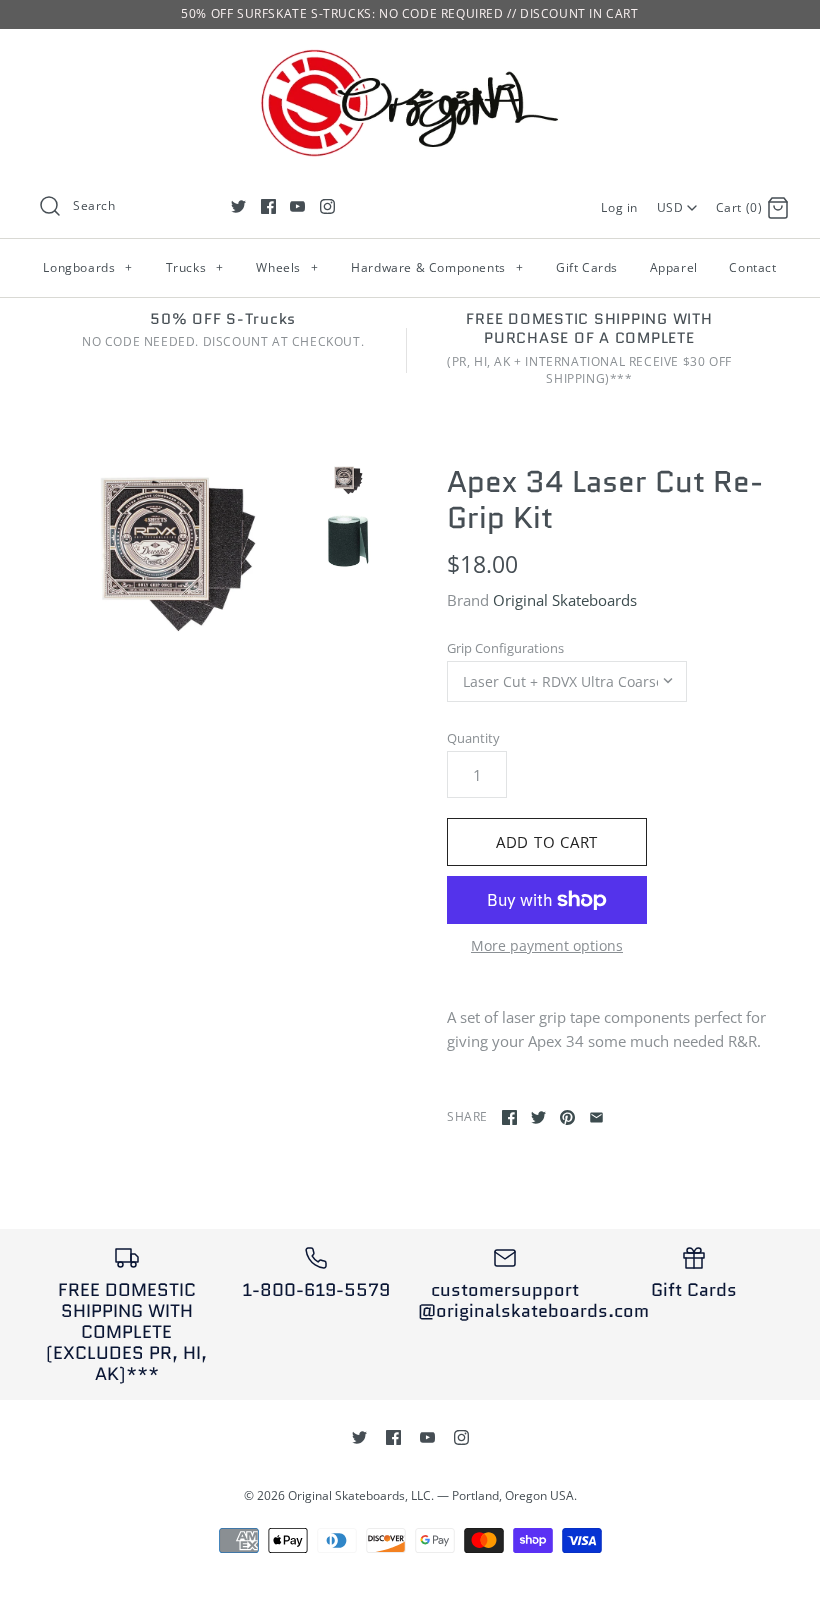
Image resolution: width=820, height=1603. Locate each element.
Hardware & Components (437, 267)
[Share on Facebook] (509, 1117)
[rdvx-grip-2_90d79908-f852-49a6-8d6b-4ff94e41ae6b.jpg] (176, 555)
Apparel (674, 267)
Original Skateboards (565, 600)
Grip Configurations (505, 648)
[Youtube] (297, 206)
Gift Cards (587, 267)
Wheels (287, 267)
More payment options (547, 946)
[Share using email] (596, 1117)
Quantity (473, 738)
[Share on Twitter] (538, 1117)
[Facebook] (268, 206)
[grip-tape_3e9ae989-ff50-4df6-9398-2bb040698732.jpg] (348, 539)
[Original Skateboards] (410, 61)
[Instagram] (327, 206)
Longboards (87, 267)
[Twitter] (238, 206)
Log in (619, 207)
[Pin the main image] (567, 1117)
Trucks (195, 267)
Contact (752, 267)
